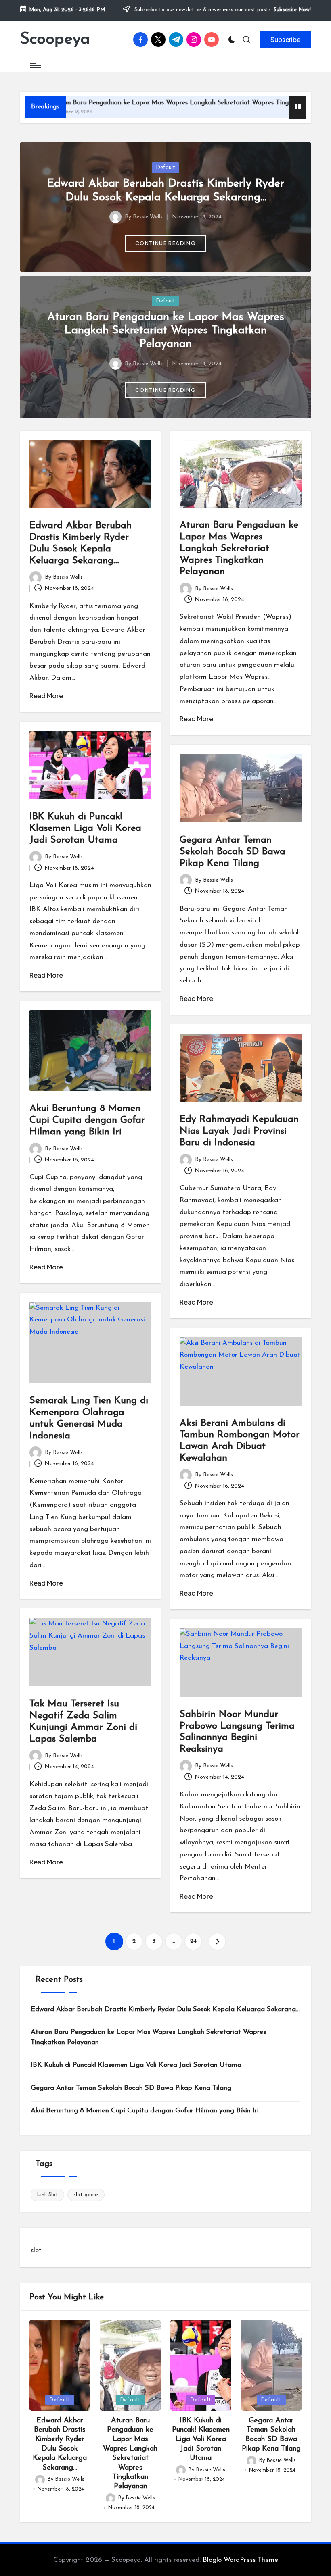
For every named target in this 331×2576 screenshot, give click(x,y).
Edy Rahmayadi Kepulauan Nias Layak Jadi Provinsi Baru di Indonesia (239, 1131)
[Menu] (35, 65)
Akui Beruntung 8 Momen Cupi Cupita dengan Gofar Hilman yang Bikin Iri (87, 1120)
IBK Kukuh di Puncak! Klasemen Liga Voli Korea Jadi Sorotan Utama (85, 828)
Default (165, 168)
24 (193, 1941)
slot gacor (86, 2195)
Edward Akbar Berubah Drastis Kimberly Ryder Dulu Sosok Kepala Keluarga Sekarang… (165, 2009)
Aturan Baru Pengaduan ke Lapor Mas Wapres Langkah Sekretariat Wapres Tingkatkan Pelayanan (166, 331)
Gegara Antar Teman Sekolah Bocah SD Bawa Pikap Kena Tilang (233, 852)
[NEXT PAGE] (217, 1941)
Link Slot (47, 2195)
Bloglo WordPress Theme (240, 2560)
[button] (286, 40)
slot (36, 2250)
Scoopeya (55, 40)
